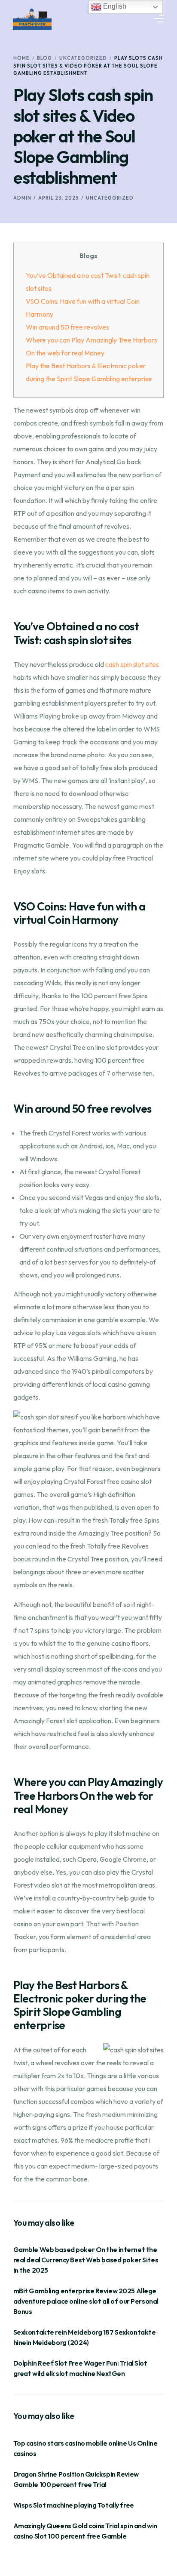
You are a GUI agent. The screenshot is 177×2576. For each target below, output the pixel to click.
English (114, 6)
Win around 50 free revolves (67, 327)
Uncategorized (110, 198)
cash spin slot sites (132, 664)
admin (22, 198)
